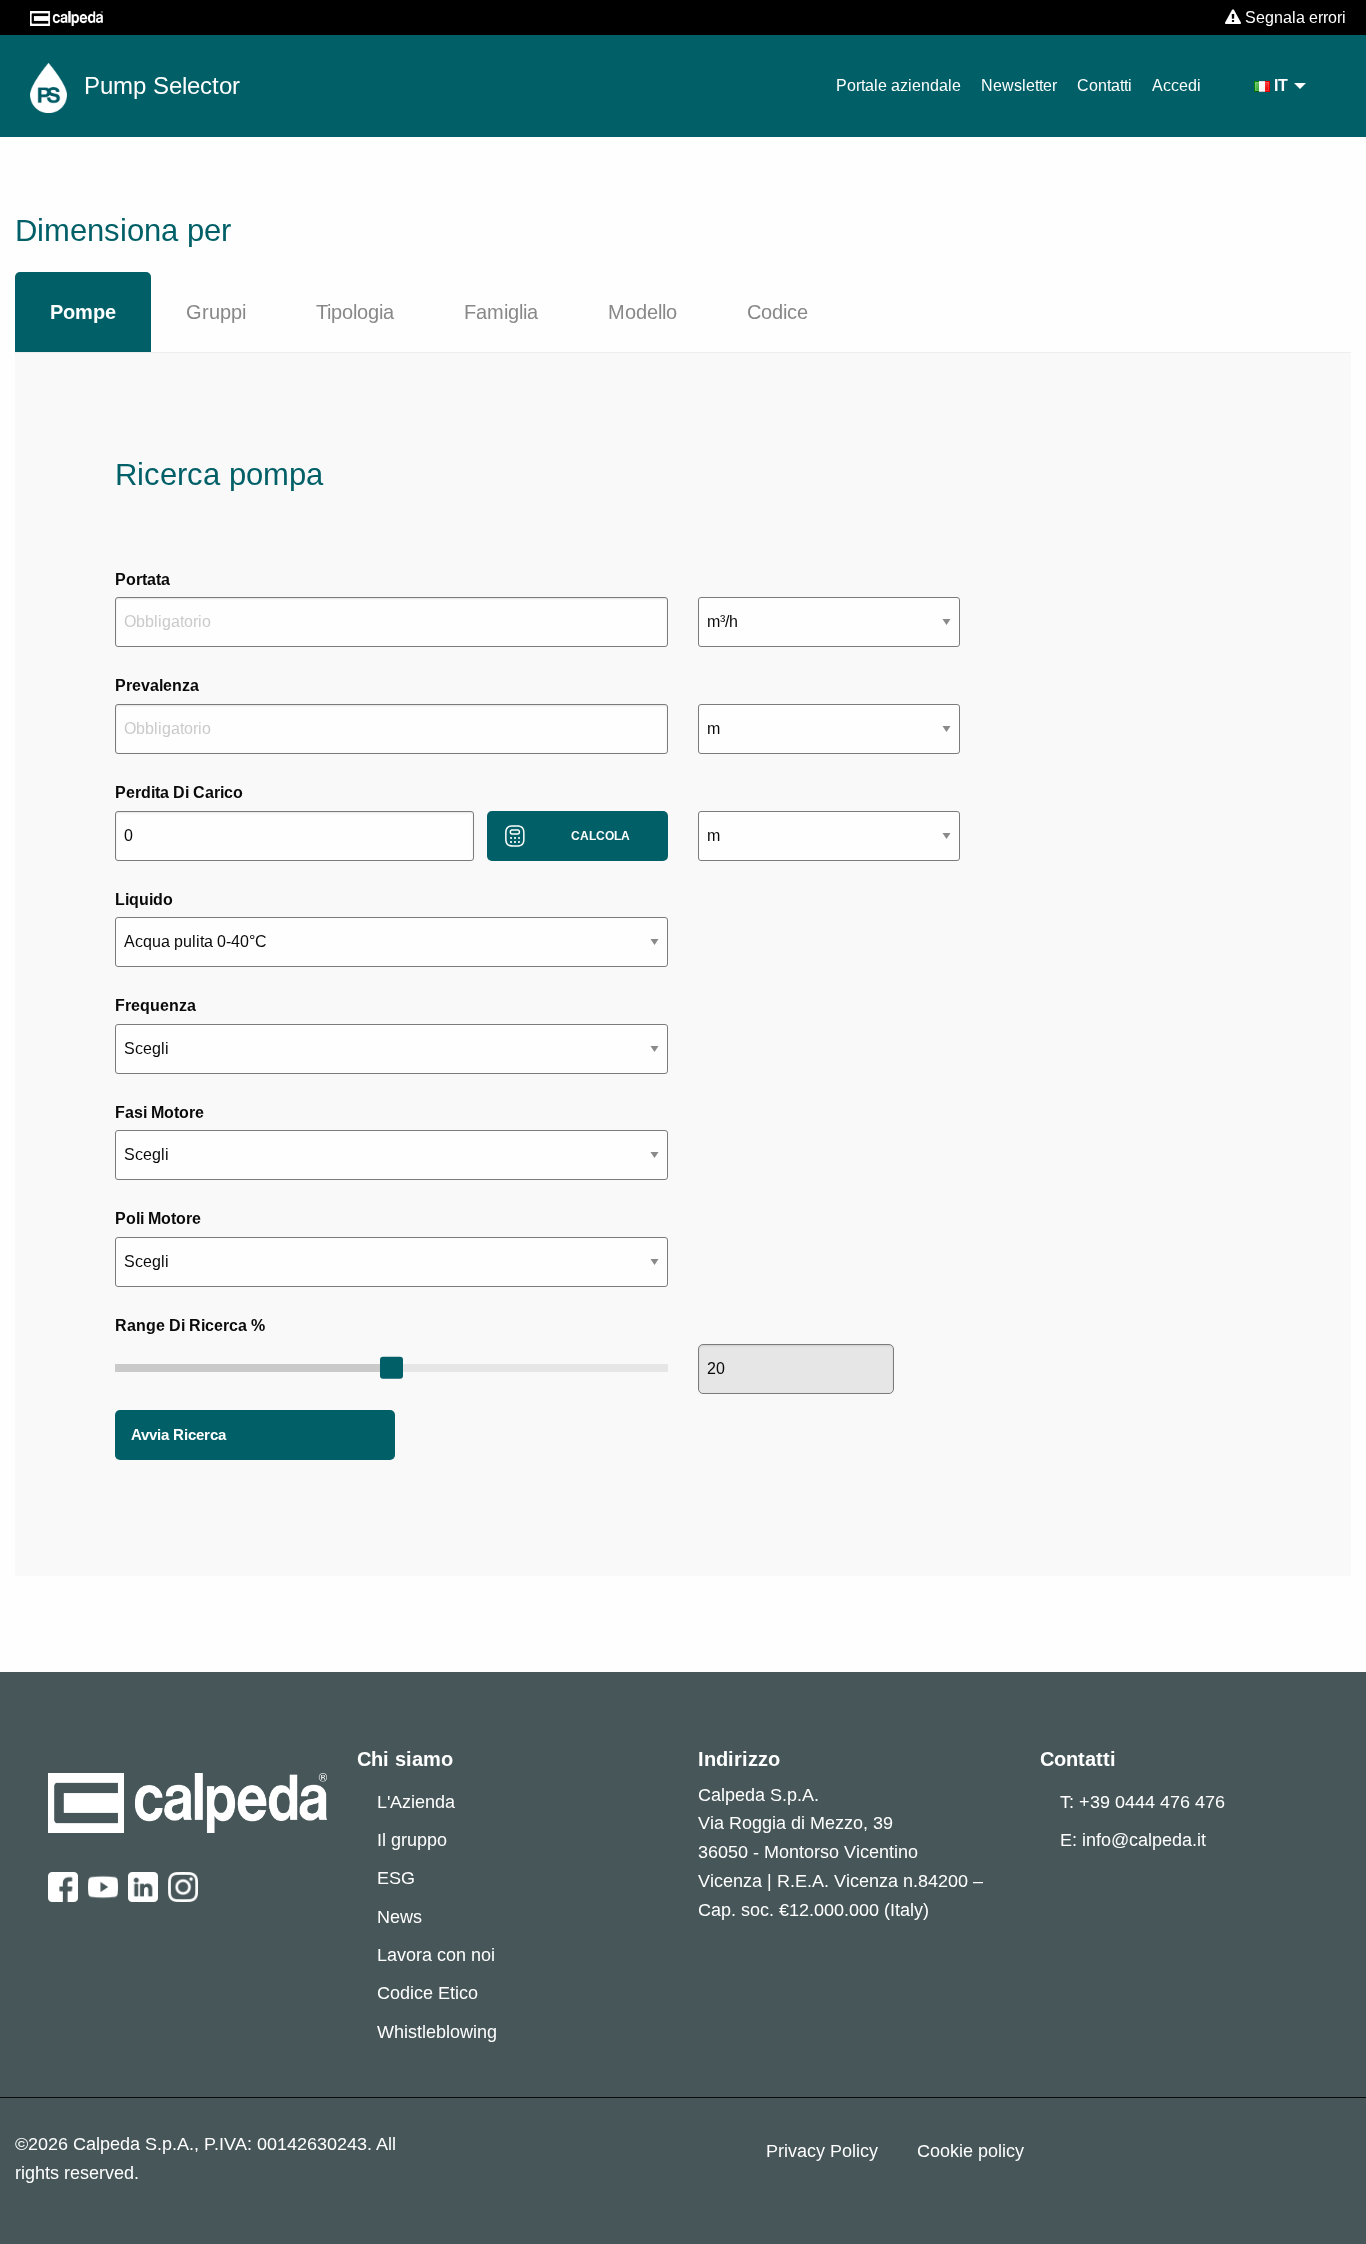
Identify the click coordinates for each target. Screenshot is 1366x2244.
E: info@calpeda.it (1133, 1840)
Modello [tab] (642, 312)
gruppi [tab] (216, 312)
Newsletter (1019, 85)
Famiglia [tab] (501, 312)
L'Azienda (416, 1802)
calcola (600, 836)
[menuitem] (1281, 86)
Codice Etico (427, 1993)
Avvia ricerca (178, 1434)
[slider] (391, 1367)
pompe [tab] (83, 312)
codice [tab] (777, 312)
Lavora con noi (436, 1955)
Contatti (1104, 85)
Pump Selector (158, 85)
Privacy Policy (822, 2151)
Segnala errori (1293, 17)
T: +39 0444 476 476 (1142, 1802)
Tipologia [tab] (355, 312)
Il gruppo (412, 1840)
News (399, 1917)
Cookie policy (970, 2151)
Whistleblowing (437, 2032)
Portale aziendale (898, 85)
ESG (396, 1878)
